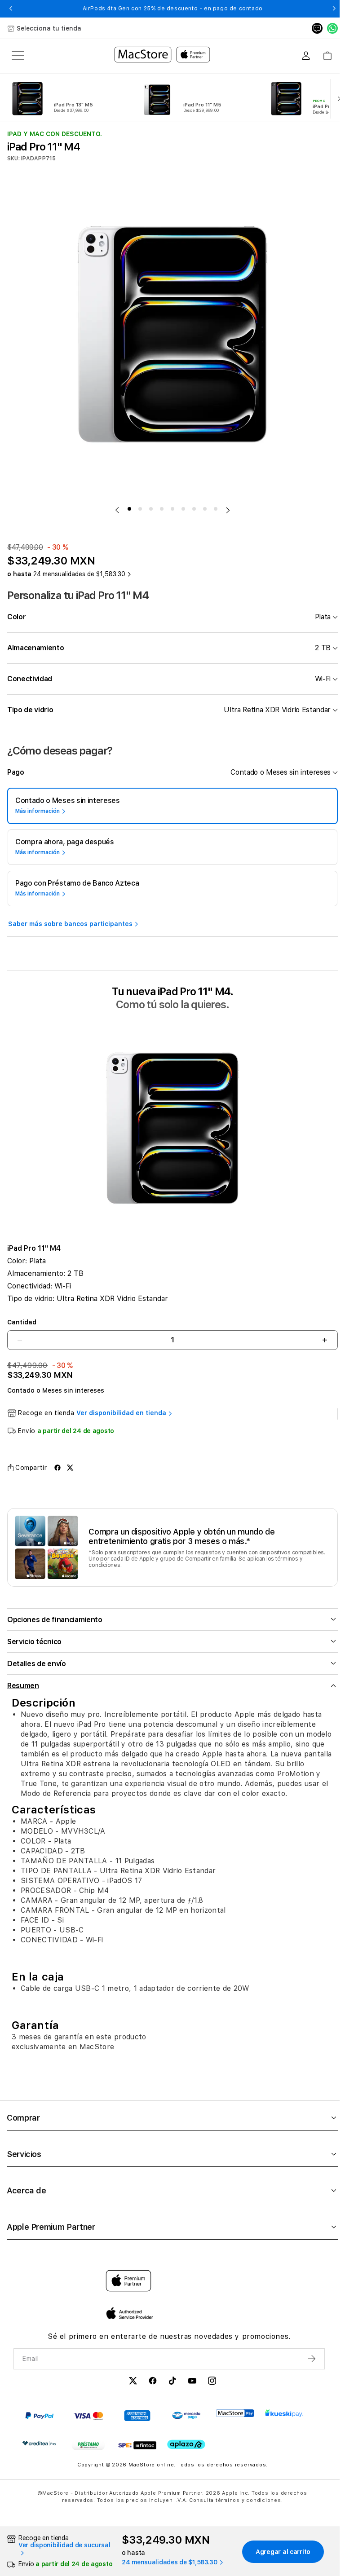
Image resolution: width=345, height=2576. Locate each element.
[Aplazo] (186, 2450)
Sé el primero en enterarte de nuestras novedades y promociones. (166, 2341)
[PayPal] (39, 2421)
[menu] (18, 56)
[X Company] (130, 2387)
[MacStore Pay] (235, 2418)
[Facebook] (150, 2387)
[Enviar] (307, 2364)
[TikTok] (170, 2387)
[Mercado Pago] (186, 2421)
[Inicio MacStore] (162, 56)
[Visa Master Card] (88, 2421)
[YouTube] (190, 2387)
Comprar (23, 2123)
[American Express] (137, 2421)
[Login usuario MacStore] (306, 56)
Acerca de (27, 2195)
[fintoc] (137, 2450)
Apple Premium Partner (51, 2232)
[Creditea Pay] (39, 2448)
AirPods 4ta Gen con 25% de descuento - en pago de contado (173, 9)
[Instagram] (209, 2387)
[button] (11, 9)
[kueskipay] (284, 2418)
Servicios (24, 2159)
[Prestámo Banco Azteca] (88, 2450)
